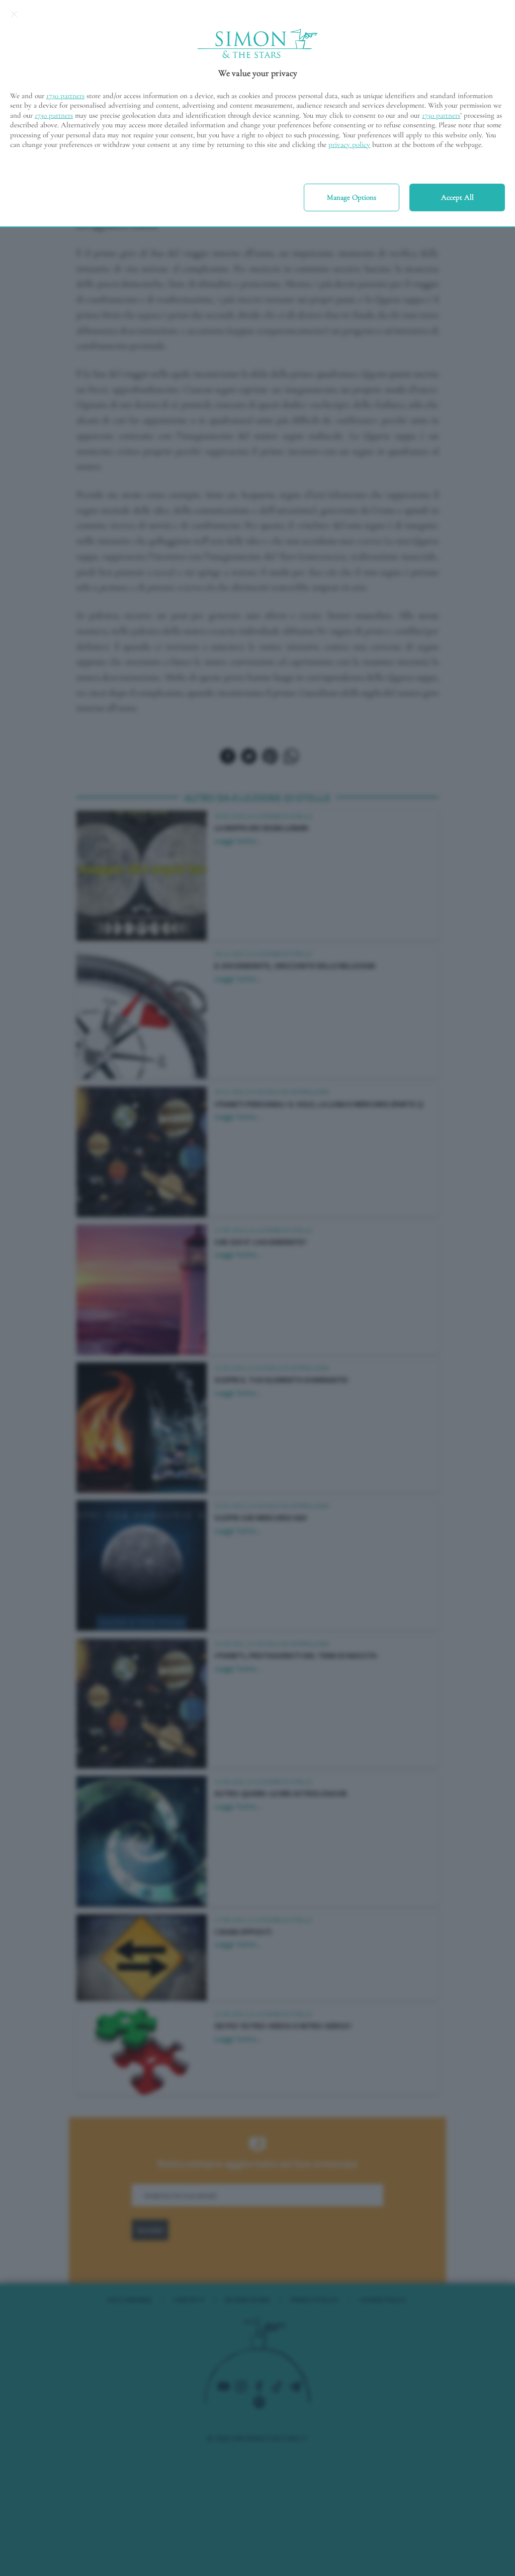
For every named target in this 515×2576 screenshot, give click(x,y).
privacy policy (349, 144)
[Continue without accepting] (14, 14)
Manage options (352, 197)
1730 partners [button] (65, 96)
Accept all (457, 197)
